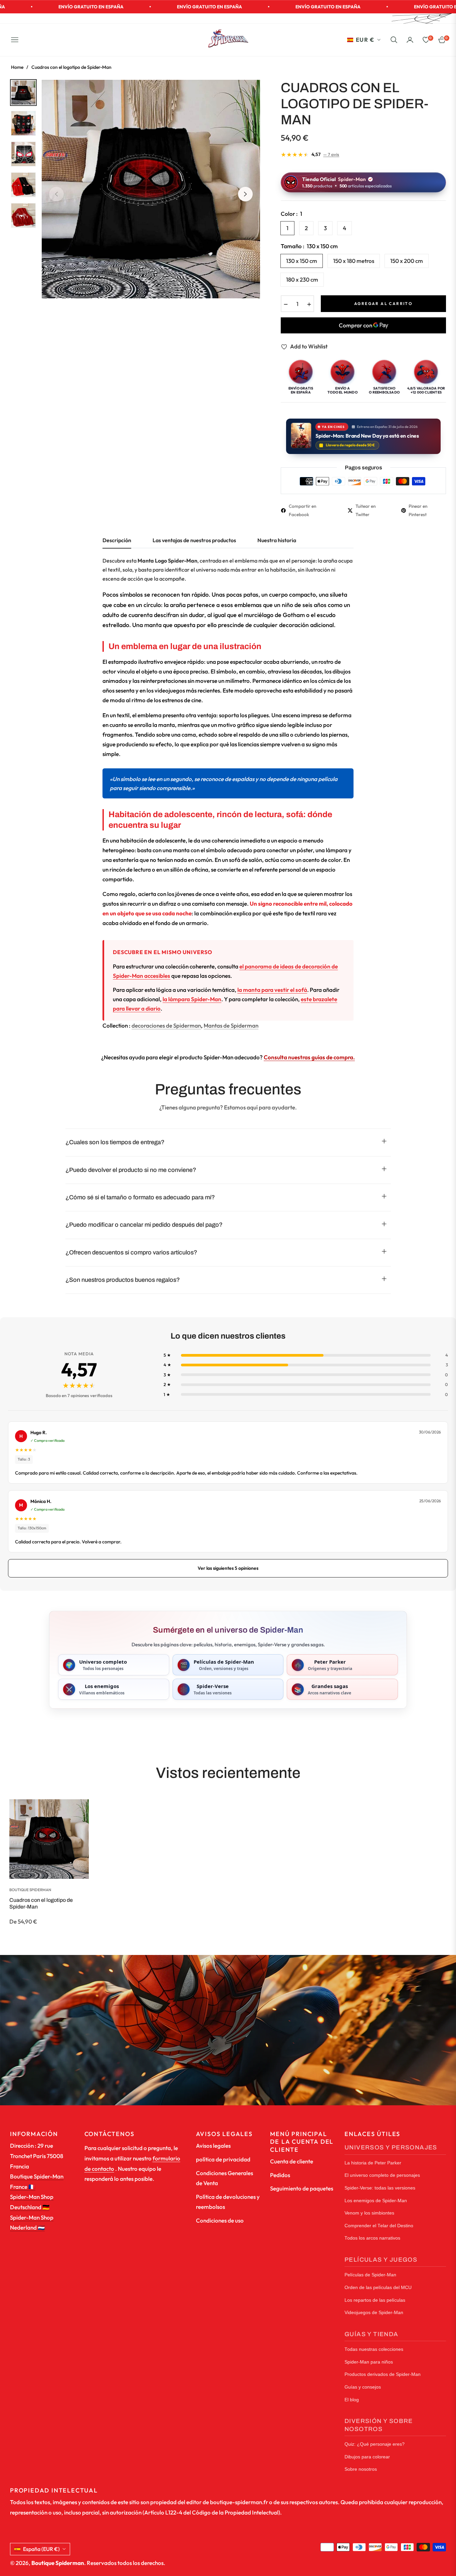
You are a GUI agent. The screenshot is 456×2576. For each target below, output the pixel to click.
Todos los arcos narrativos (372, 2238)
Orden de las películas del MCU (378, 2288)
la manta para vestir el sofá (272, 990)
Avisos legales (213, 2146)
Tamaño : (309, 246)
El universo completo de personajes (382, 2175)
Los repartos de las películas (375, 2300)
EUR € (365, 40)
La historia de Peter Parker (373, 2163)
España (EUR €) (41, 2549)
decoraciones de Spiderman (166, 1025)
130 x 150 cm (302, 261)
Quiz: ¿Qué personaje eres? (375, 2444)
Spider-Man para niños (369, 2362)
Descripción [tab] (117, 540)
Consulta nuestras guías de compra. (309, 1057)
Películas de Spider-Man (370, 2275)
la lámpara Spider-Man (192, 999)
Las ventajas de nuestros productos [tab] (194, 540)
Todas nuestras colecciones (374, 2349)
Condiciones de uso (220, 2220)
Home (17, 67)
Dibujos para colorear (367, 2457)
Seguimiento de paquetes (302, 2188)
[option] (151, 189)
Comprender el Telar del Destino (379, 2226)
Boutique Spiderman (30, 1890)
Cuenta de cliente (292, 2161)
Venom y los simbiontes (369, 2213)
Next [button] (245, 194)
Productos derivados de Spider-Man (383, 2374)
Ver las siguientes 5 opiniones (228, 1568)
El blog (352, 2400)
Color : (291, 214)
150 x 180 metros (354, 261)
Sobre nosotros (361, 2469)
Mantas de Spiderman (231, 1025)
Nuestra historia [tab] (277, 540)
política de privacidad (223, 2159)
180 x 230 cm (302, 279)
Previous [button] (56, 194)
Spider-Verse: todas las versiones (380, 2188)
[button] (394, 40)
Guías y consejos (363, 2387)
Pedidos (280, 2175)
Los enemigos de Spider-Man (376, 2201)
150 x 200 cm (407, 261)
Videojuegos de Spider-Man (374, 2313)
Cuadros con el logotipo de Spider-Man (41, 1903)
